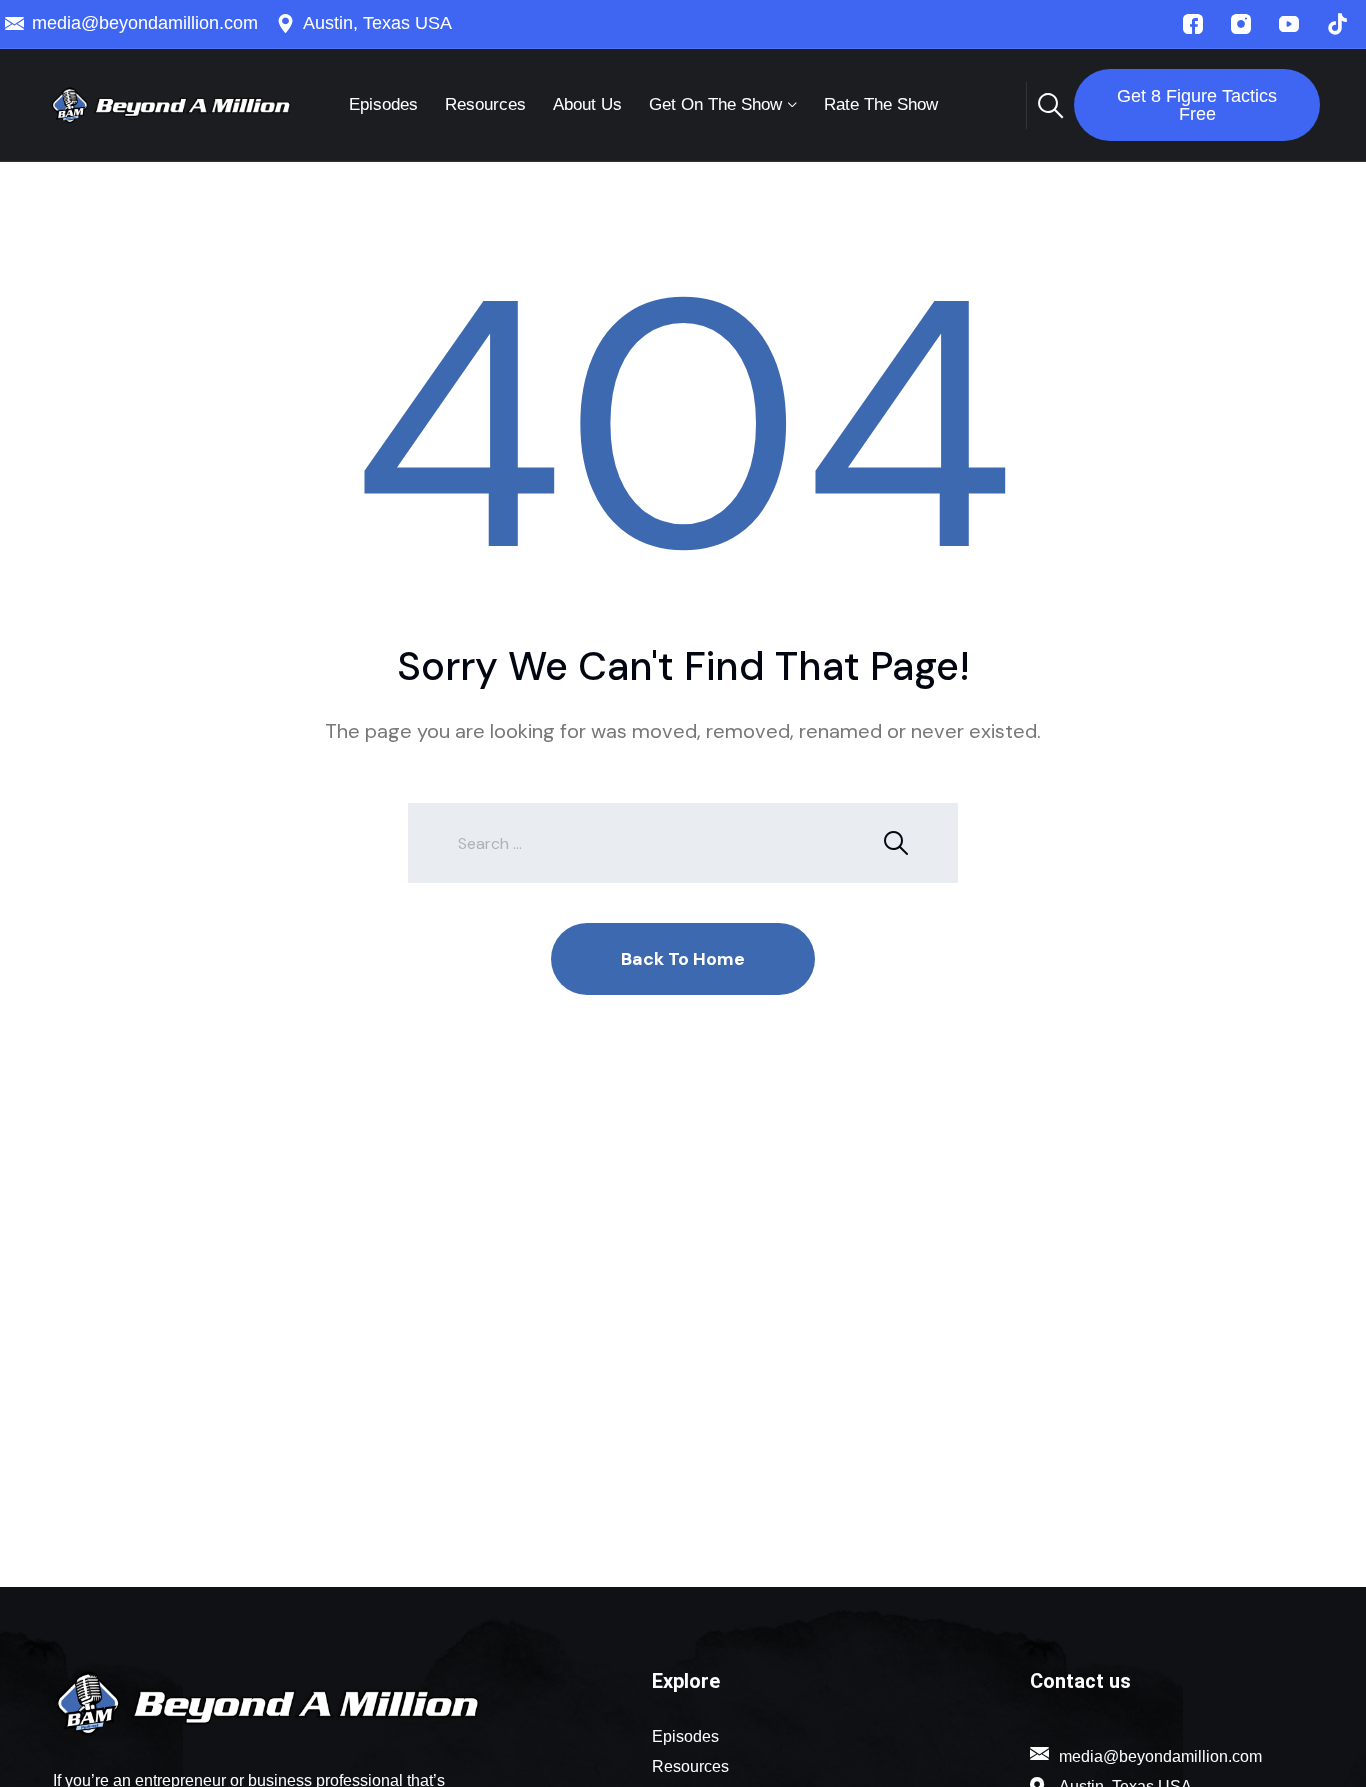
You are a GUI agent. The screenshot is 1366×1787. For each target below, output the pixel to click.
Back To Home (683, 959)
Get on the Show (715, 104)
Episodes (383, 104)
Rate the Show (881, 104)
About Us (587, 104)
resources (485, 104)
